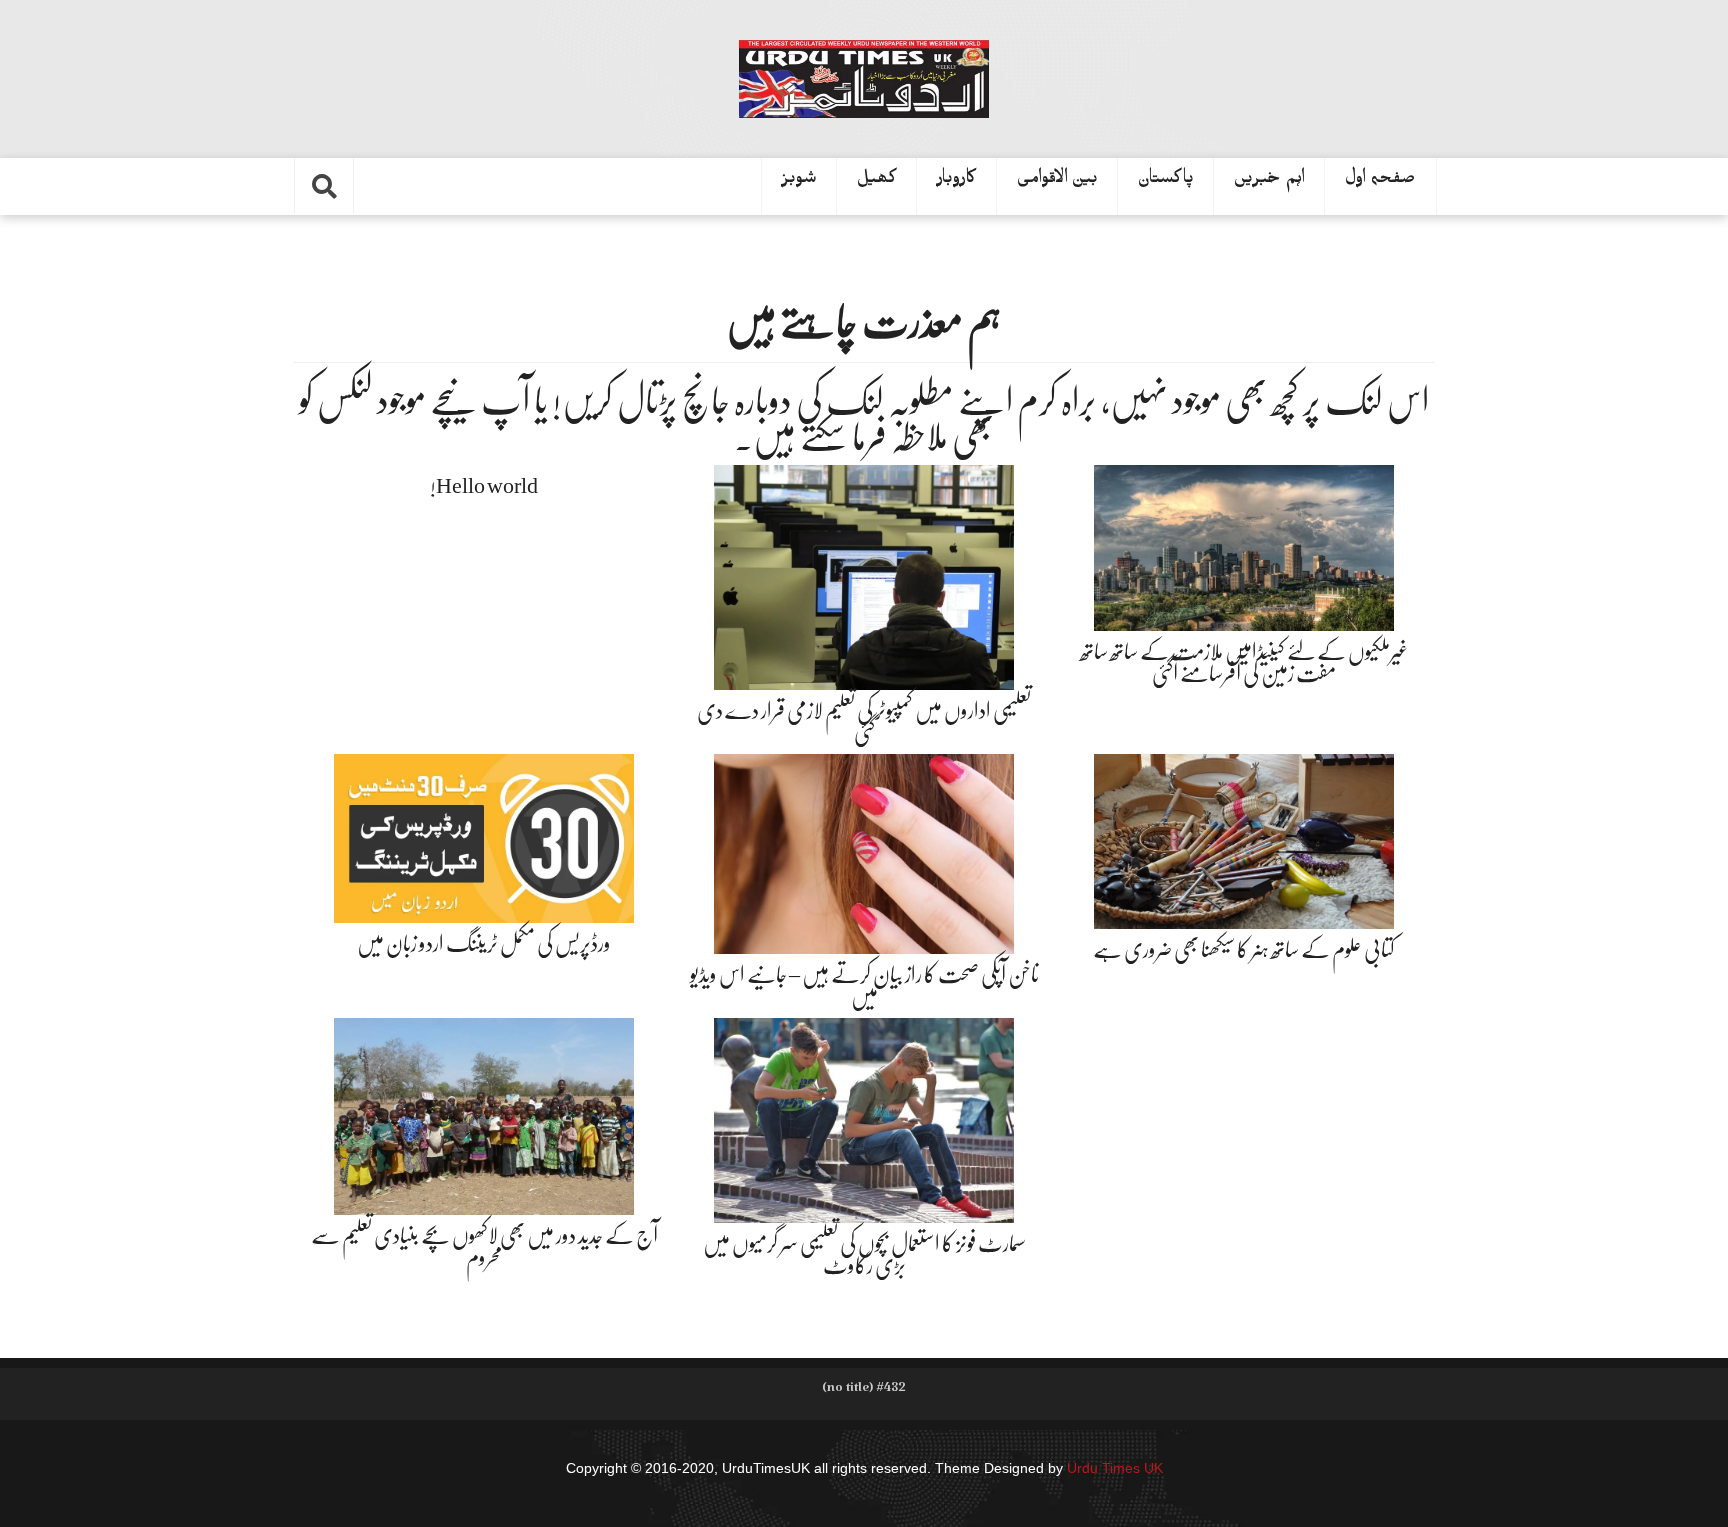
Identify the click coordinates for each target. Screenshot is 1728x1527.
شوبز (799, 182)
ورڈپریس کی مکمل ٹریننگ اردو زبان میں (484, 943)
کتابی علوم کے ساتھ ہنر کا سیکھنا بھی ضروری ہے (1244, 949)
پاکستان (1166, 182)
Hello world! (484, 485)
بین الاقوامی (1057, 182)
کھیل (877, 182)
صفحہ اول (1380, 182)
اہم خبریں (1269, 182)
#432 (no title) (864, 1391)
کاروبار (957, 182)
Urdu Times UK (1115, 1468)
